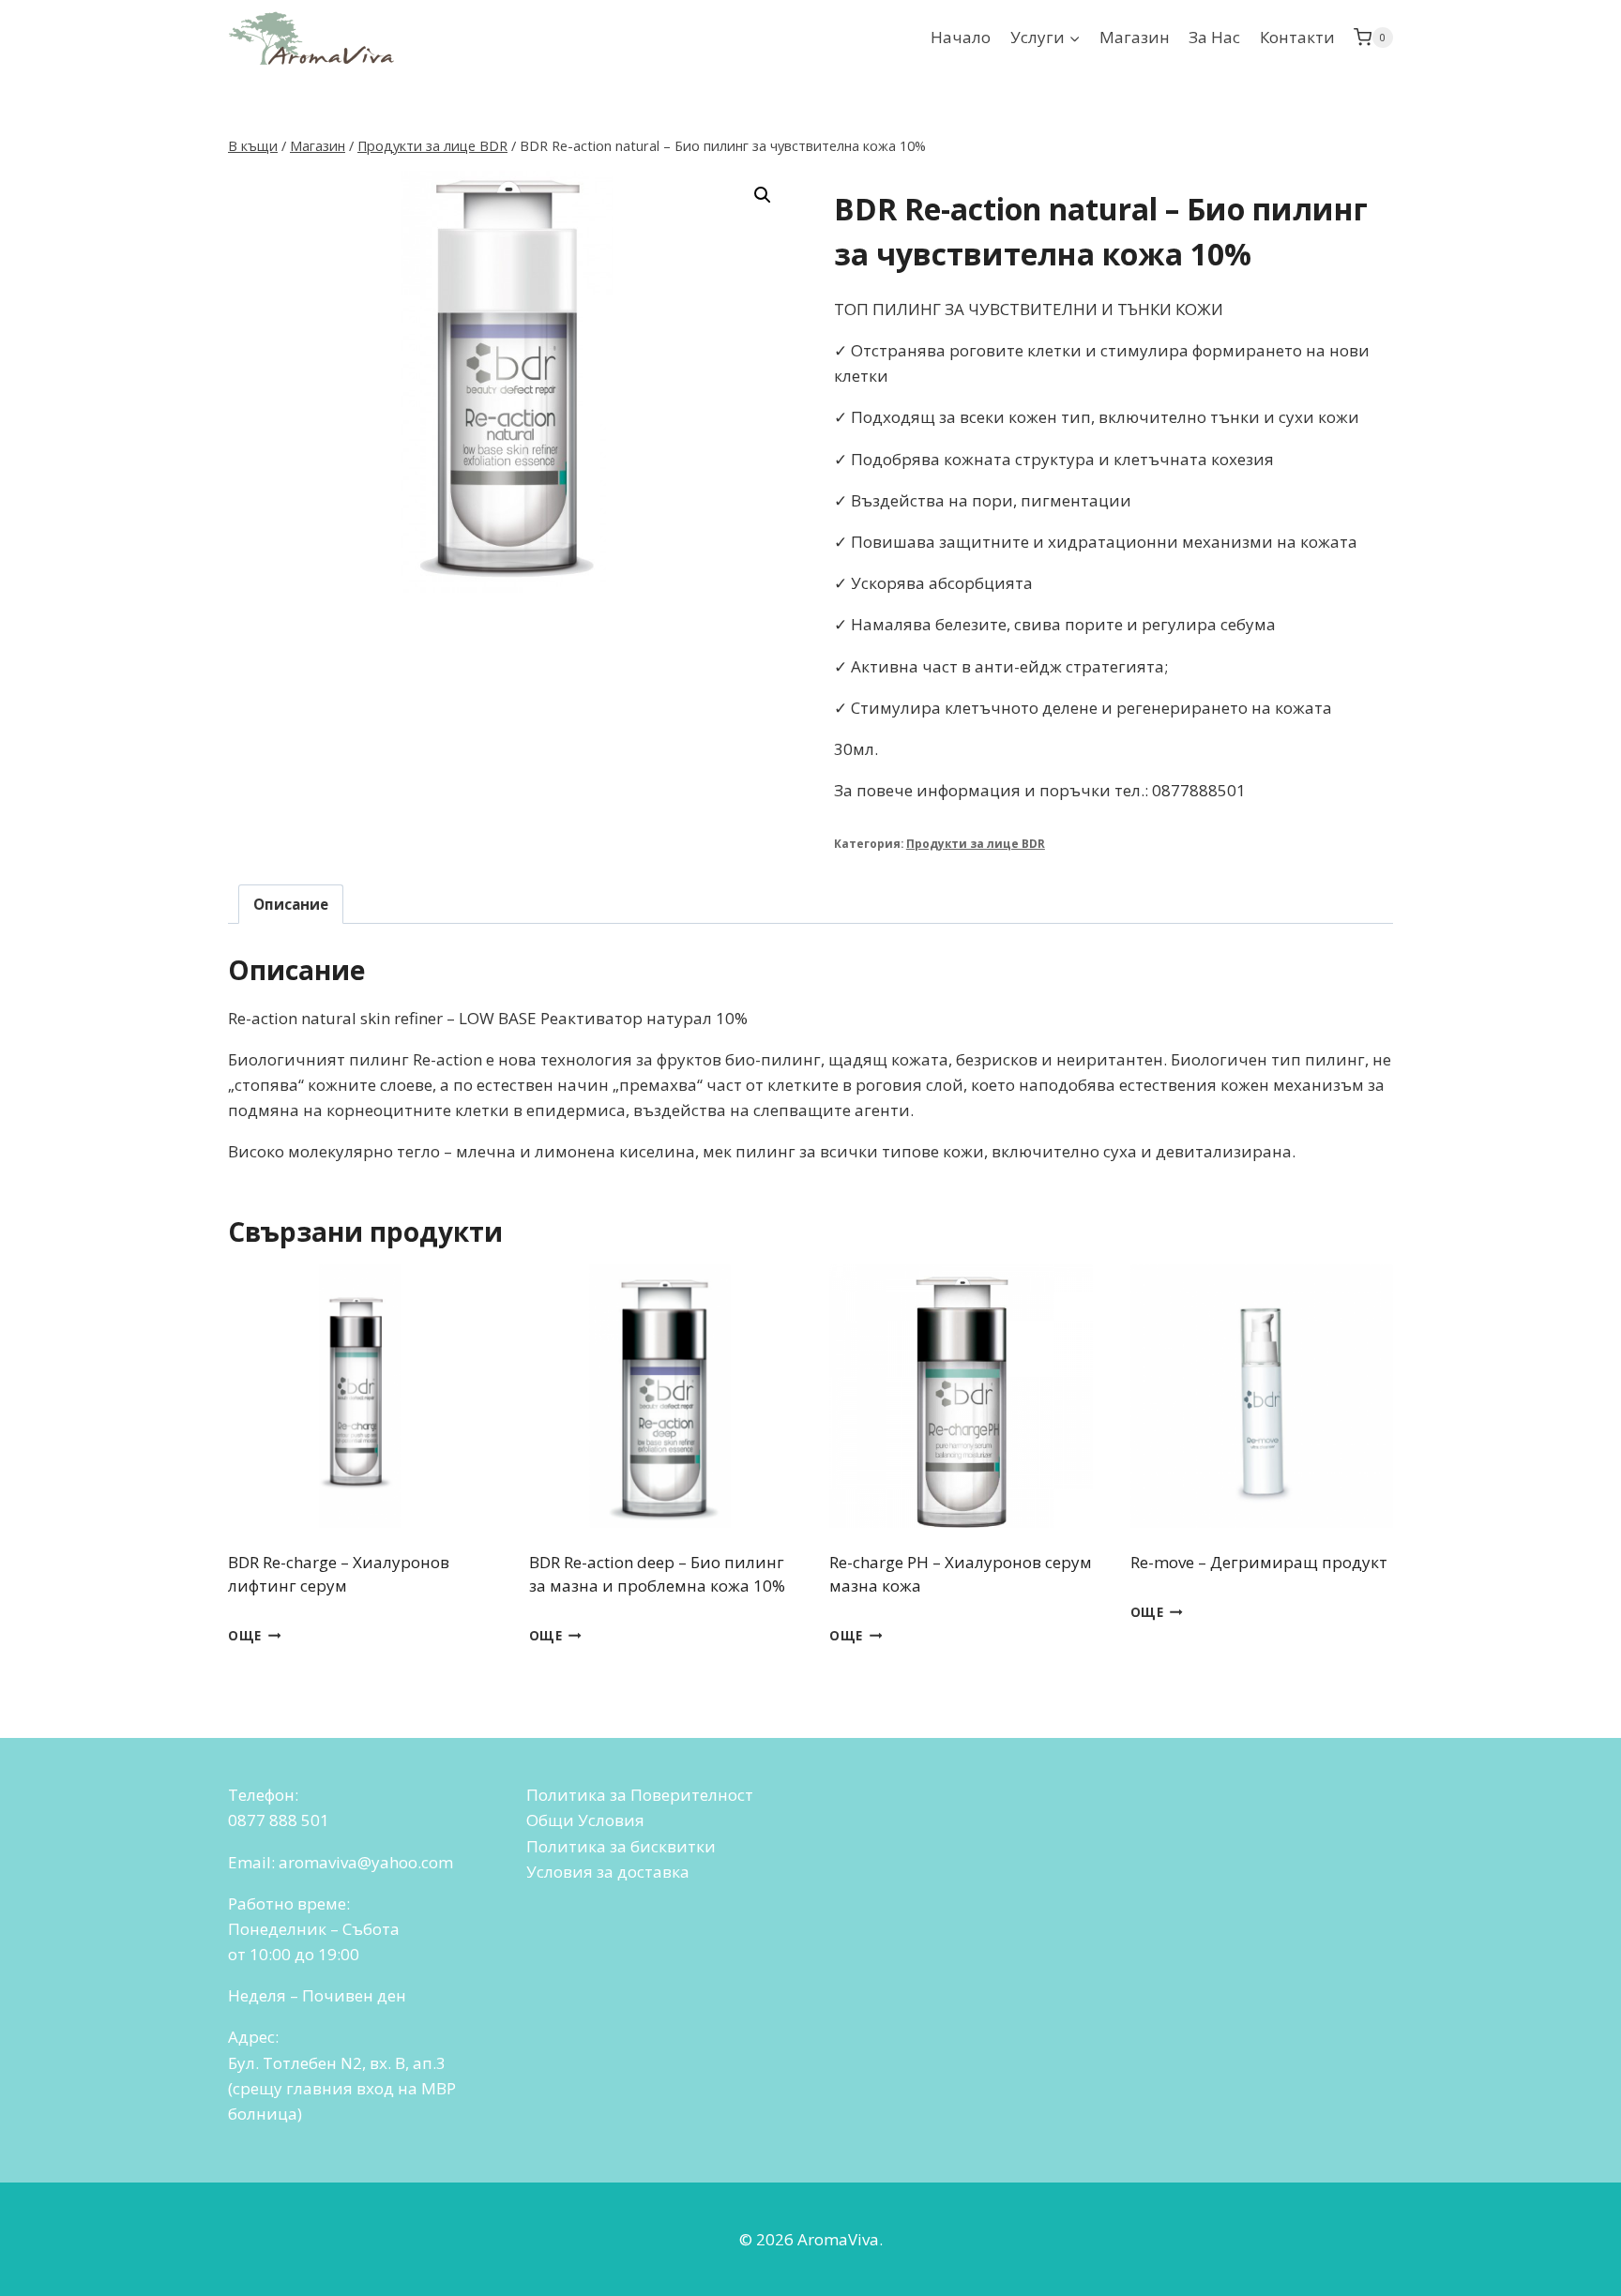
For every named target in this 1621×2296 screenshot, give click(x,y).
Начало (961, 37)
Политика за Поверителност (640, 1795)
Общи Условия (585, 1820)
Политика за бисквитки (621, 1846)
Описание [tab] (291, 904)
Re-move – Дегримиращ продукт (1259, 1562)
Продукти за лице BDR (976, 843)
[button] (763, 195)
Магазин (1135, 37)
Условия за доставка (608, 1872)
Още (245, 1635)
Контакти (1297, 37)
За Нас (1214, 37)
